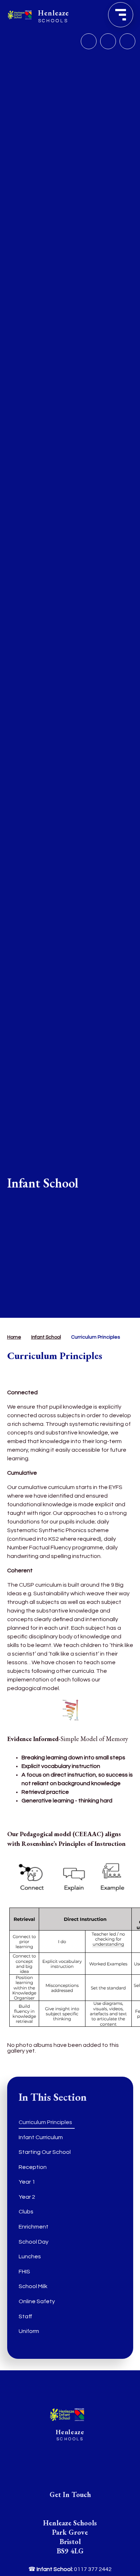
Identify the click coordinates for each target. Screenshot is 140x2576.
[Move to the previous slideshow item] (89, 41)
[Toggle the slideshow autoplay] (127, 41)
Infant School (46, 1337)
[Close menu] (121, 15)
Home (14, 1337)
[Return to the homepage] (67, 2415)
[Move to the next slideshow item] (108, 41)
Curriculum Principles (95, 1337)
